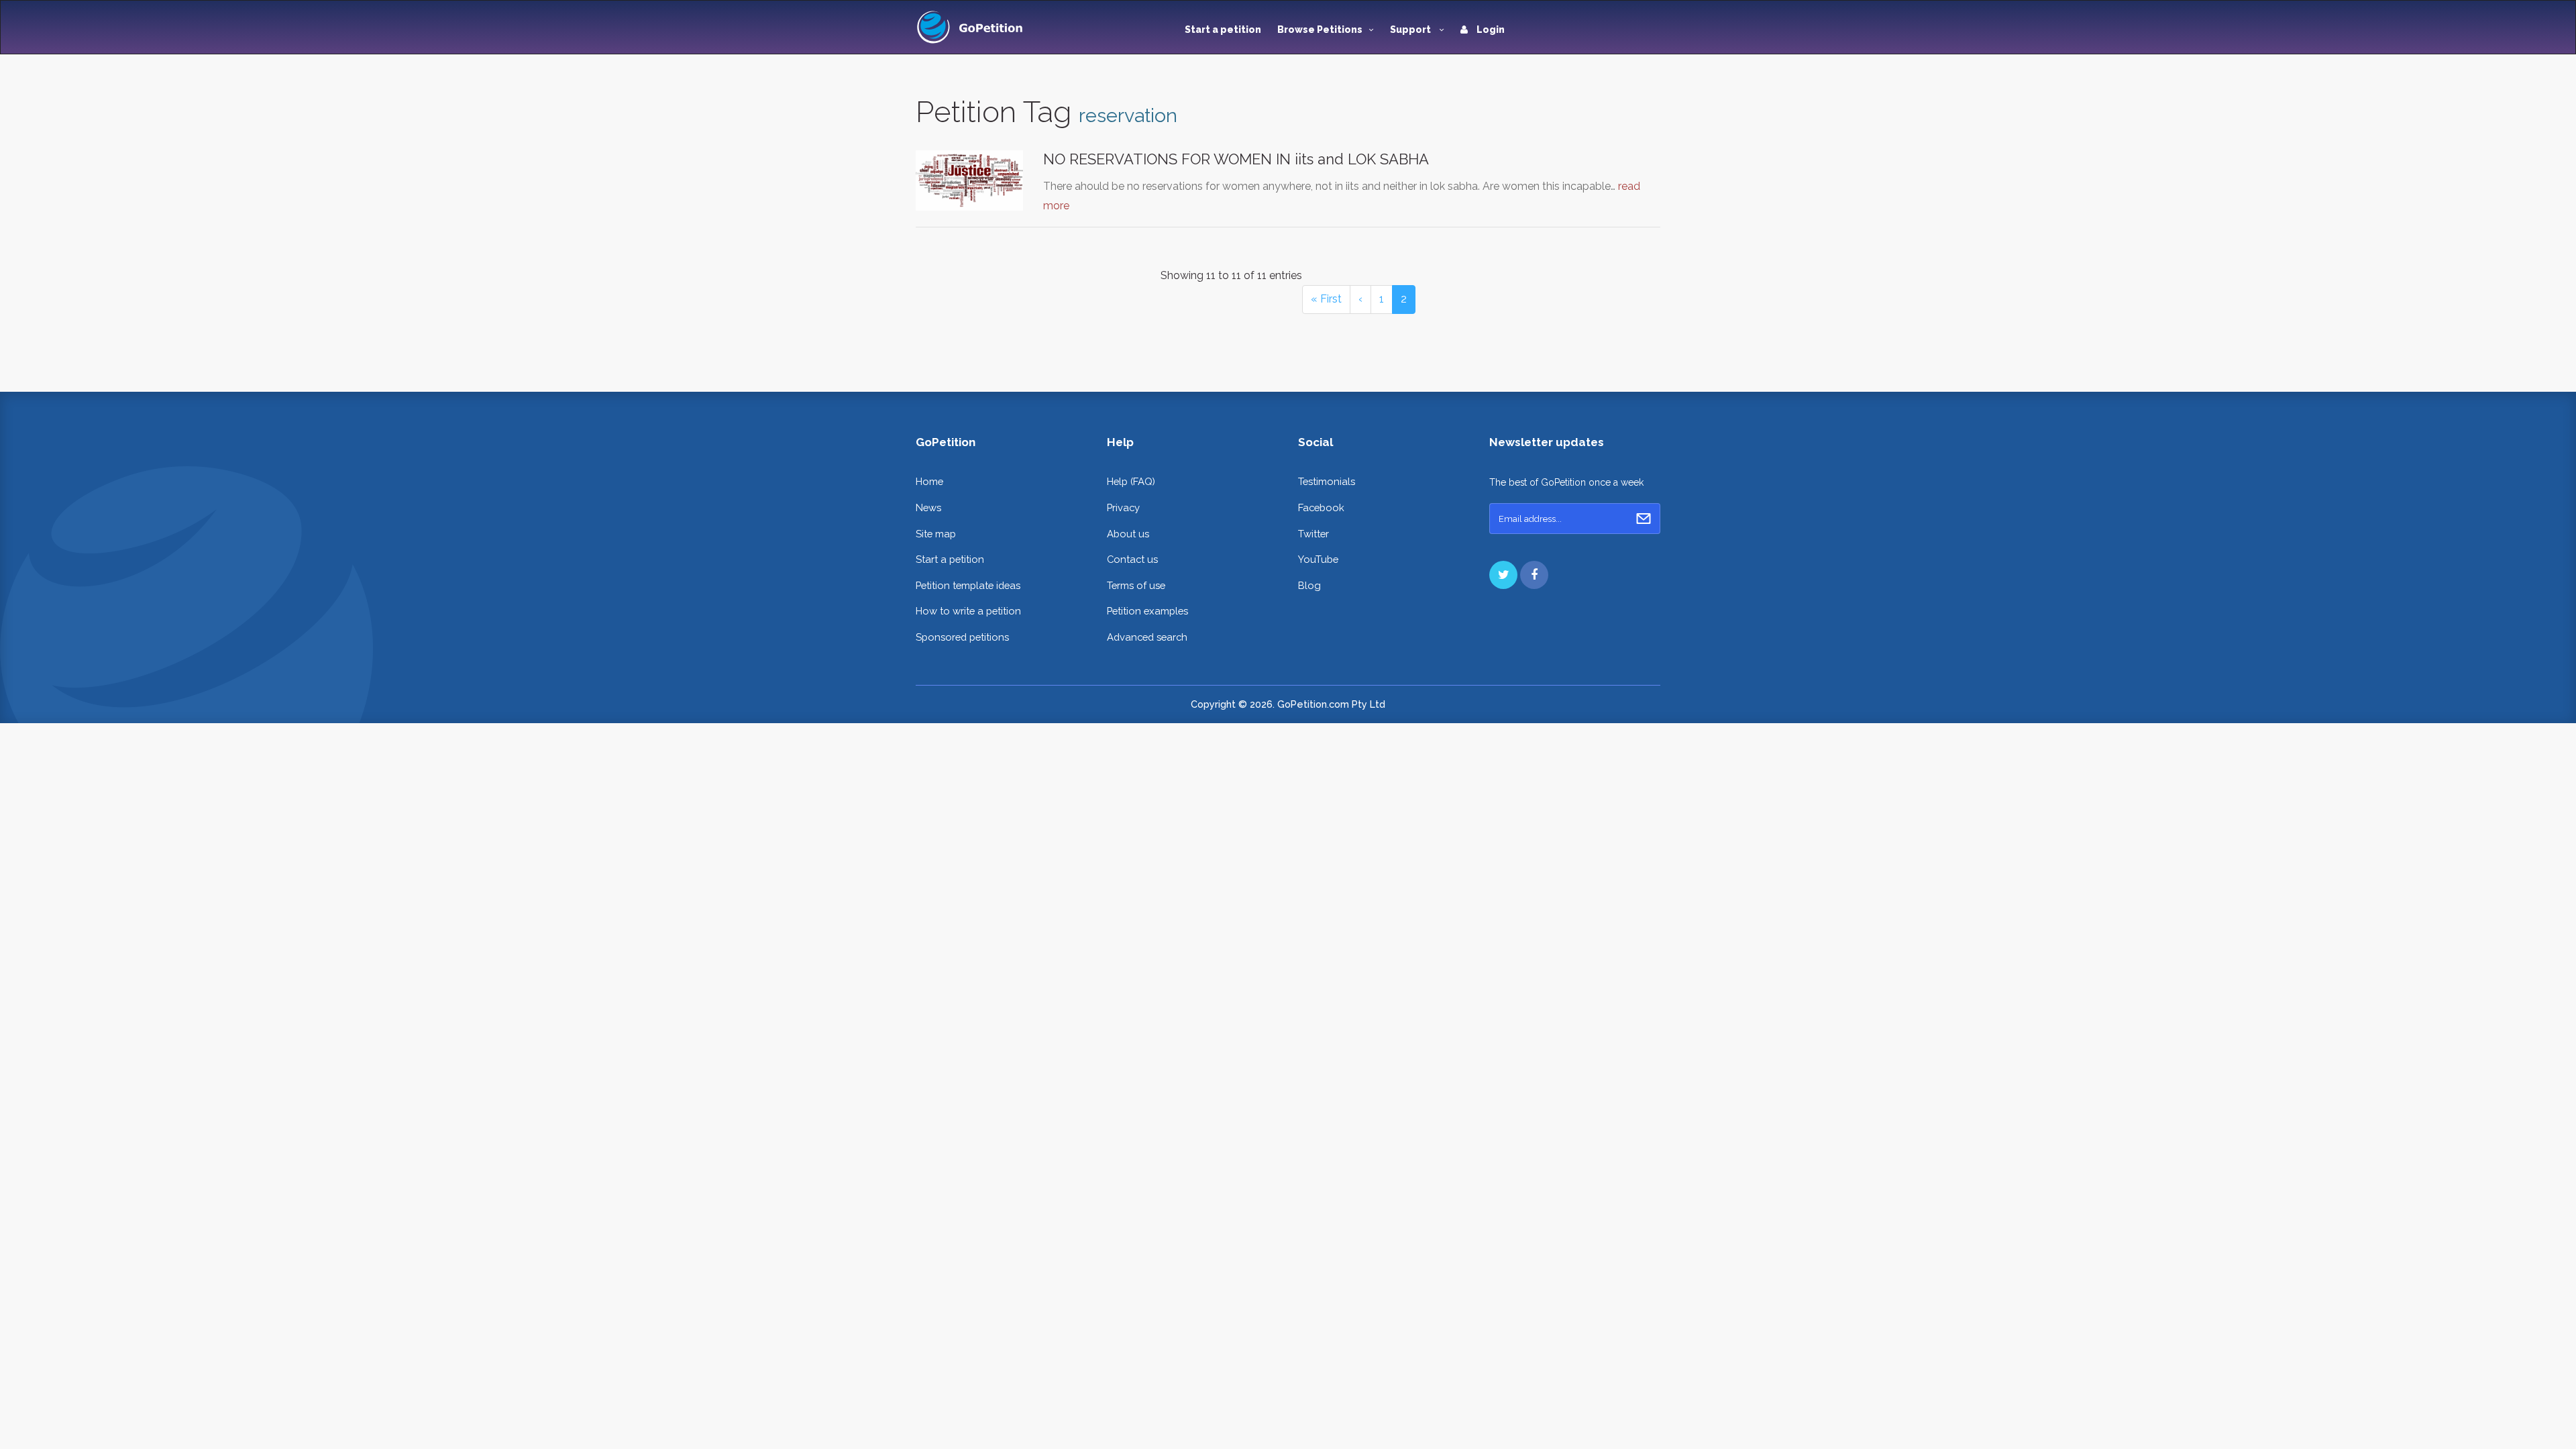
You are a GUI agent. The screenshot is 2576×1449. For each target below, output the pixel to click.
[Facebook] (1534, 575)
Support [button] (1411, 30)
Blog (1309, 585)
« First (1326, 299)
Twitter (1313, 534)
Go (1644, 519)
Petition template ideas (968, 585)
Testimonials (1327, 481)
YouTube (1318, 559)
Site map (936, 534)
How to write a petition (968, 611)
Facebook (1321, 507)
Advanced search (1147, 637)
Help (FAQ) (1131, 481)
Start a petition (1223, 30)
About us (1128, 534)
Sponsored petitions (962, 637)
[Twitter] (1503, 575)
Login (1490, 30)
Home (929, 481)
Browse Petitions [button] (1320, 30)
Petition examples (1147, 611)
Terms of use (1136, 585)
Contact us (1132, 559)
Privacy (1123, 507)
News (928, 507)
